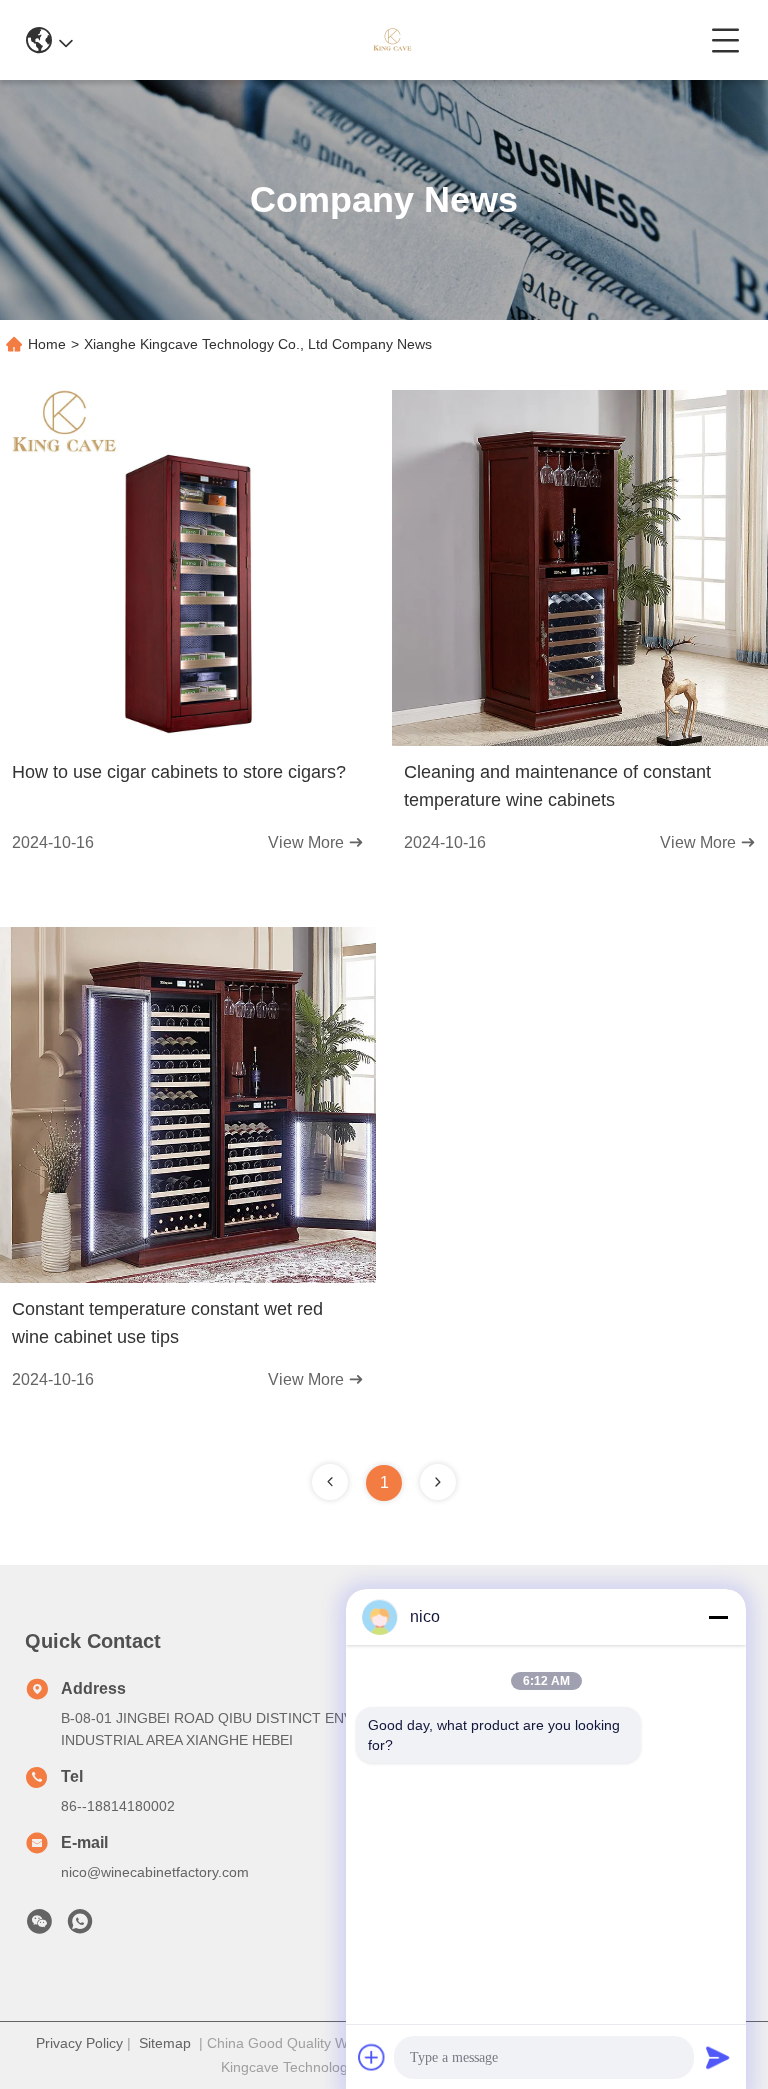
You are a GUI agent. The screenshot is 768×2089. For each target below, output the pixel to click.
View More (308, 842)
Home (47, 344)
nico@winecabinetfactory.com (155, 1872)
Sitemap (165, 2043)
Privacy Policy (79, 2043)
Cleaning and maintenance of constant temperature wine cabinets (557, 786)
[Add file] (372, 2057)
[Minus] (718, 1617)
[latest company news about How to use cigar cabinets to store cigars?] (188, 741)
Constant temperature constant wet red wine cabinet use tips (167, 1323)
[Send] (718, 2057)
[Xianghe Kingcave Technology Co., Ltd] (392, 40)
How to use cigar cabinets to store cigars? (179, 772)
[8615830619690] (80, 1927)
